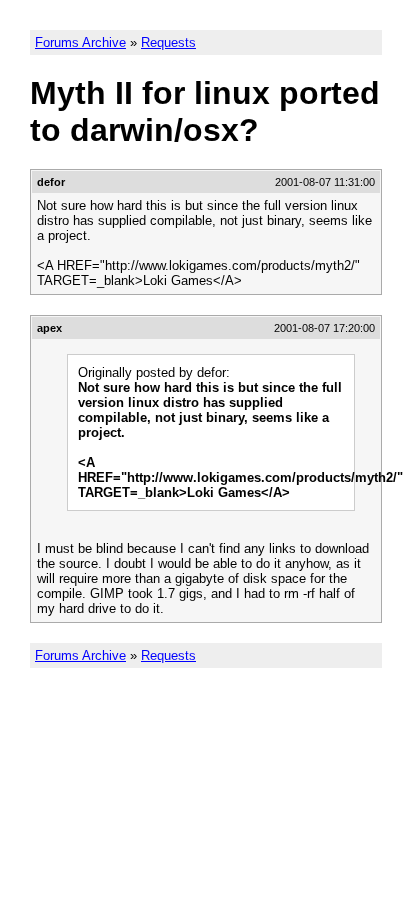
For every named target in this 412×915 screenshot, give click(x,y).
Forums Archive (80, 42)
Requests (168, 42)
